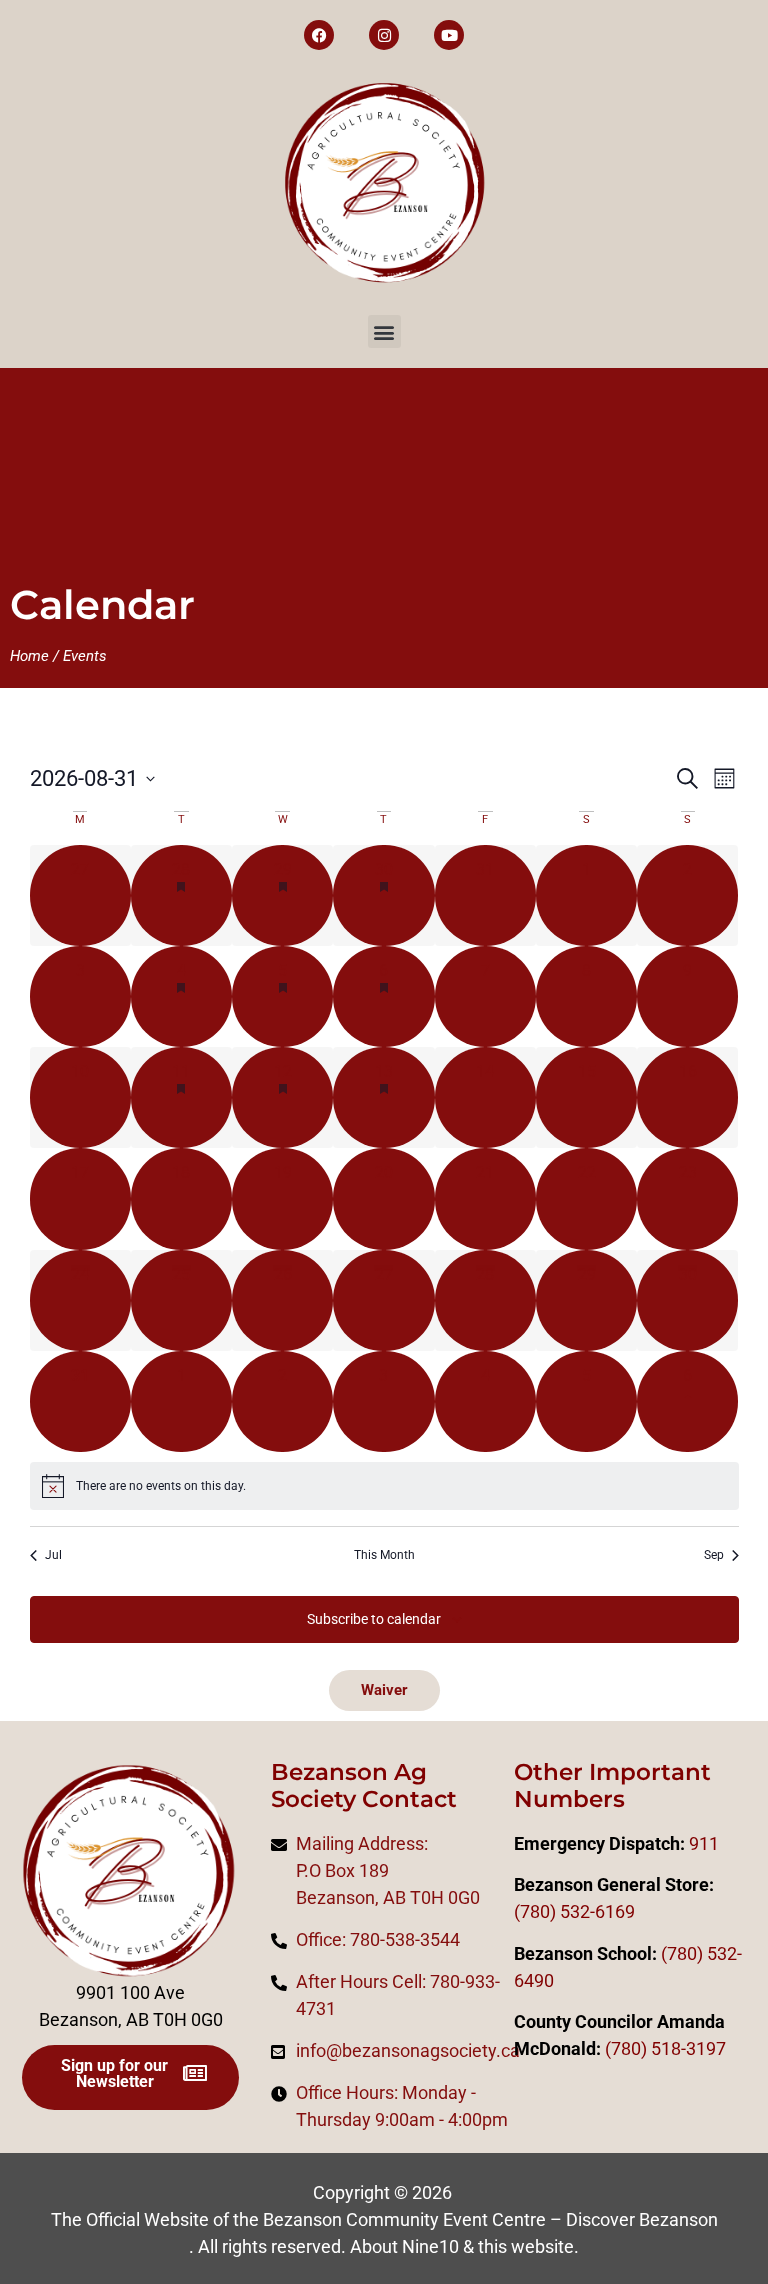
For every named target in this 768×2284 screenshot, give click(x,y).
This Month (384, 1555)
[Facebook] (319, 35)
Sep (714, 1555)
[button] (384, 331)
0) (639, 2048)
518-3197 (686, 2048)
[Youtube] (449, 35)
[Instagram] (384, 35)
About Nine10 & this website (462, 2246)
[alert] (384, 1486)
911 (704, 1843)
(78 (618, 2048)
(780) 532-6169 (574, 1911)
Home (29, 656)
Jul (53, 1555)
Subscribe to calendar (374, 1619)
